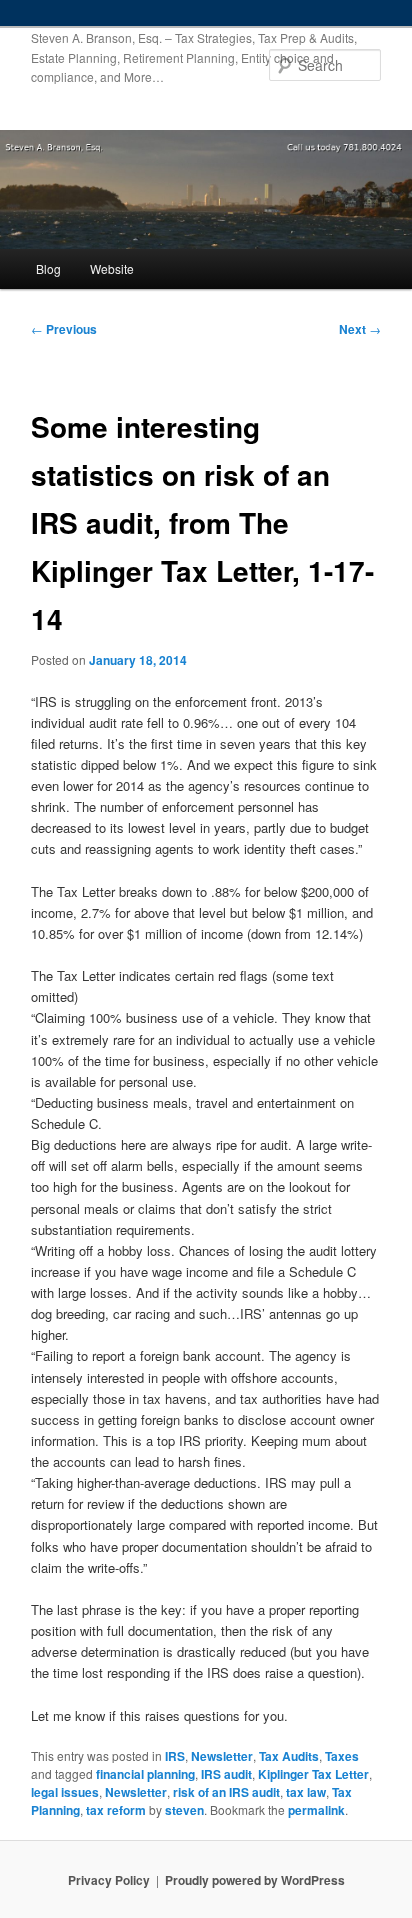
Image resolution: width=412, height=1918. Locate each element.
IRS (175, 1756)
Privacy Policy (109, 1880)
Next (360, 329)
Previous (64, 329)
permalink (316, 1810)
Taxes (342, 1756)
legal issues (65, 1792)
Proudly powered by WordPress (255, 1880)
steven (184, 1810)
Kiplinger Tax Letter (313, 1774)
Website (112, 268)
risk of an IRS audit (226, 1792)
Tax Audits (289, 1756)
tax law (306, 1792)
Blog (48, 268)
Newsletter (222, 1756)
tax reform (116, 1810)
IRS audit (226, 1774)
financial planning (145, 1774)
